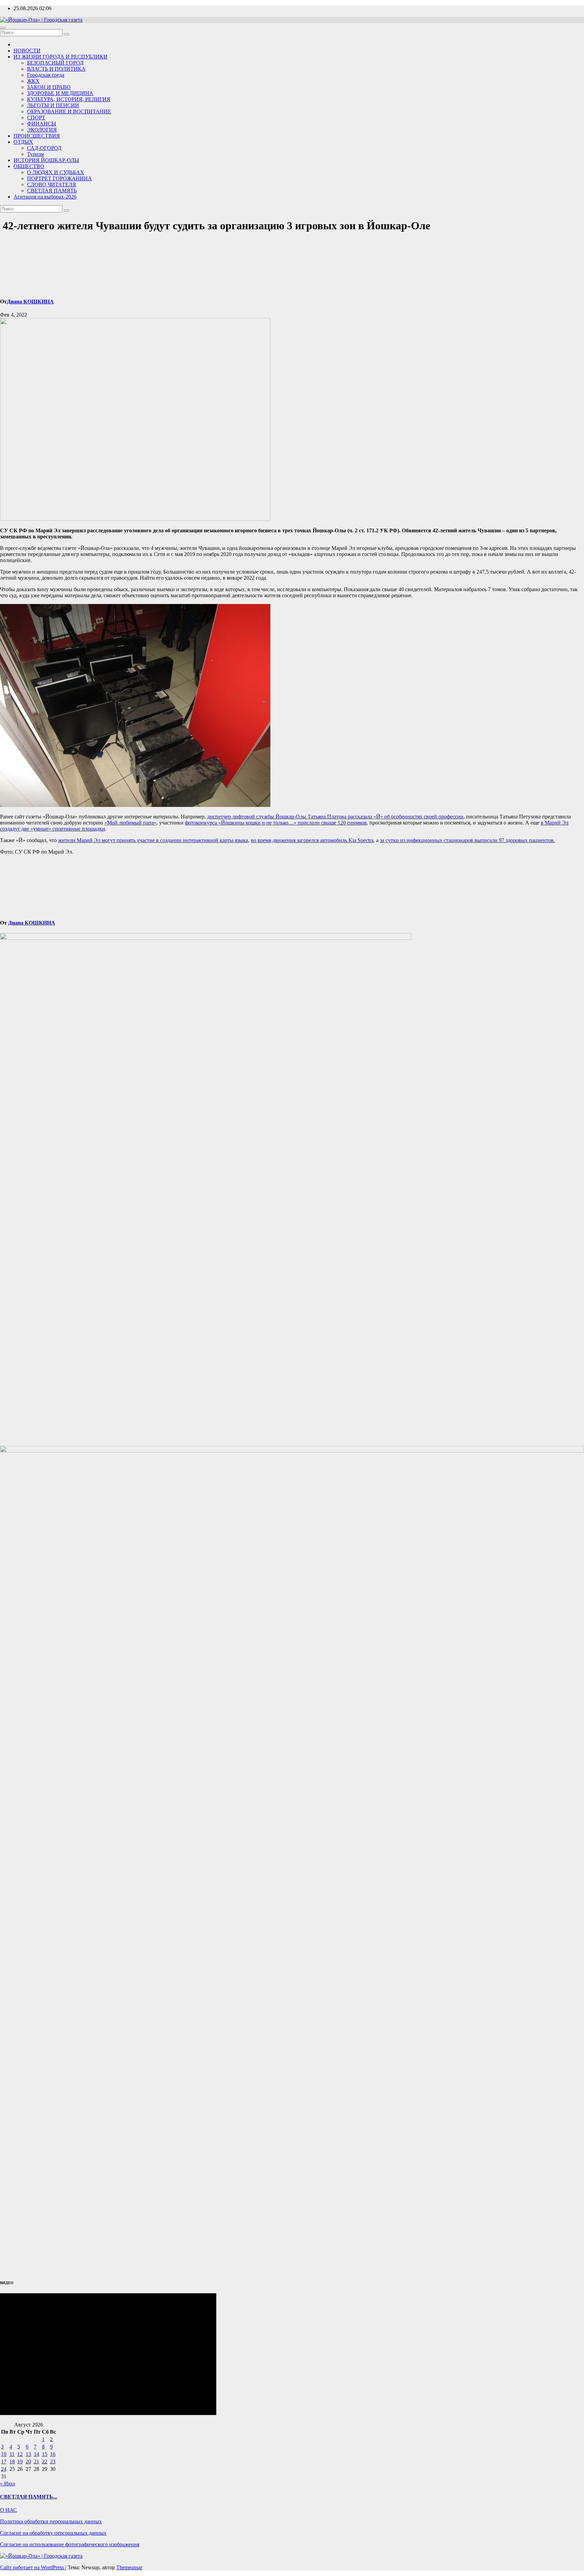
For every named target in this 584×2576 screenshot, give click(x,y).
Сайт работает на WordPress (33, 2567)
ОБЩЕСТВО (29, 166)
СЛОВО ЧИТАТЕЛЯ (52, 184)
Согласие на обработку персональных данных (53, 2533)
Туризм (35, 154)
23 (53, 2462)
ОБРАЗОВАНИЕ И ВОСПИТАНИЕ (69, 111)
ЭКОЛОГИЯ (42, 130)
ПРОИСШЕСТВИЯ (37, 136)
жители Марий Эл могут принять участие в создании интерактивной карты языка (153, 840)
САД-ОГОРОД (44, 148)
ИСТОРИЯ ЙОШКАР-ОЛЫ (46, 160)
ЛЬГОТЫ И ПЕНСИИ (53, 105)
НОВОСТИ (27, 51)
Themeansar (129, 2567)
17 (4, 2462)
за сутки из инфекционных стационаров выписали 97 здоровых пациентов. (467, 840)
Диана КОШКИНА (30, 301)
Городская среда (46, 75)
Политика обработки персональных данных (51, 2521)
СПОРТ (36, 118)
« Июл (7, 2484)
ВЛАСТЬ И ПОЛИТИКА (56, 69)
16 (53, 2454)
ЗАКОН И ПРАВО (49, 87)
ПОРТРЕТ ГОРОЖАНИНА (59, 178)
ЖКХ (33, 81)
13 (28, 2454)
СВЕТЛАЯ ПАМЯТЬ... (29, 2497)
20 (28, 2462)
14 (36, 2454)
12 (20, 2454)
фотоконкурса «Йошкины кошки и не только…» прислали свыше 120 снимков (276, 823)
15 (45, 2454)
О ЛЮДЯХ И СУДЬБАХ (56, 172)
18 (12, 2462)
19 (20, 2462)
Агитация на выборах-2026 (45, 197)
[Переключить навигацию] (3, 28)
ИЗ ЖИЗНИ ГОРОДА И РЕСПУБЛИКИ (60, 57)
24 (4, 2469)
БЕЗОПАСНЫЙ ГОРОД (55, 63)
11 (12, 2454)
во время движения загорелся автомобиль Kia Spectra (312, 840)
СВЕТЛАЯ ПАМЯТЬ (52, 191)
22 (45, 2462)
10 (4, 2454)
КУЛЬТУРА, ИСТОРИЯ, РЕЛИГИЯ (69, 99)
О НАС (8, 2510)
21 (36, 2462)
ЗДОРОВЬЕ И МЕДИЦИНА (60, 93)
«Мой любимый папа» (130, 823)
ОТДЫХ (23, 142)
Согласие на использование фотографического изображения (70, 2544)
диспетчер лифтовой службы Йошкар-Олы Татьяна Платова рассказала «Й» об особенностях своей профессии (335, 817)
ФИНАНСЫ (42, 124)
